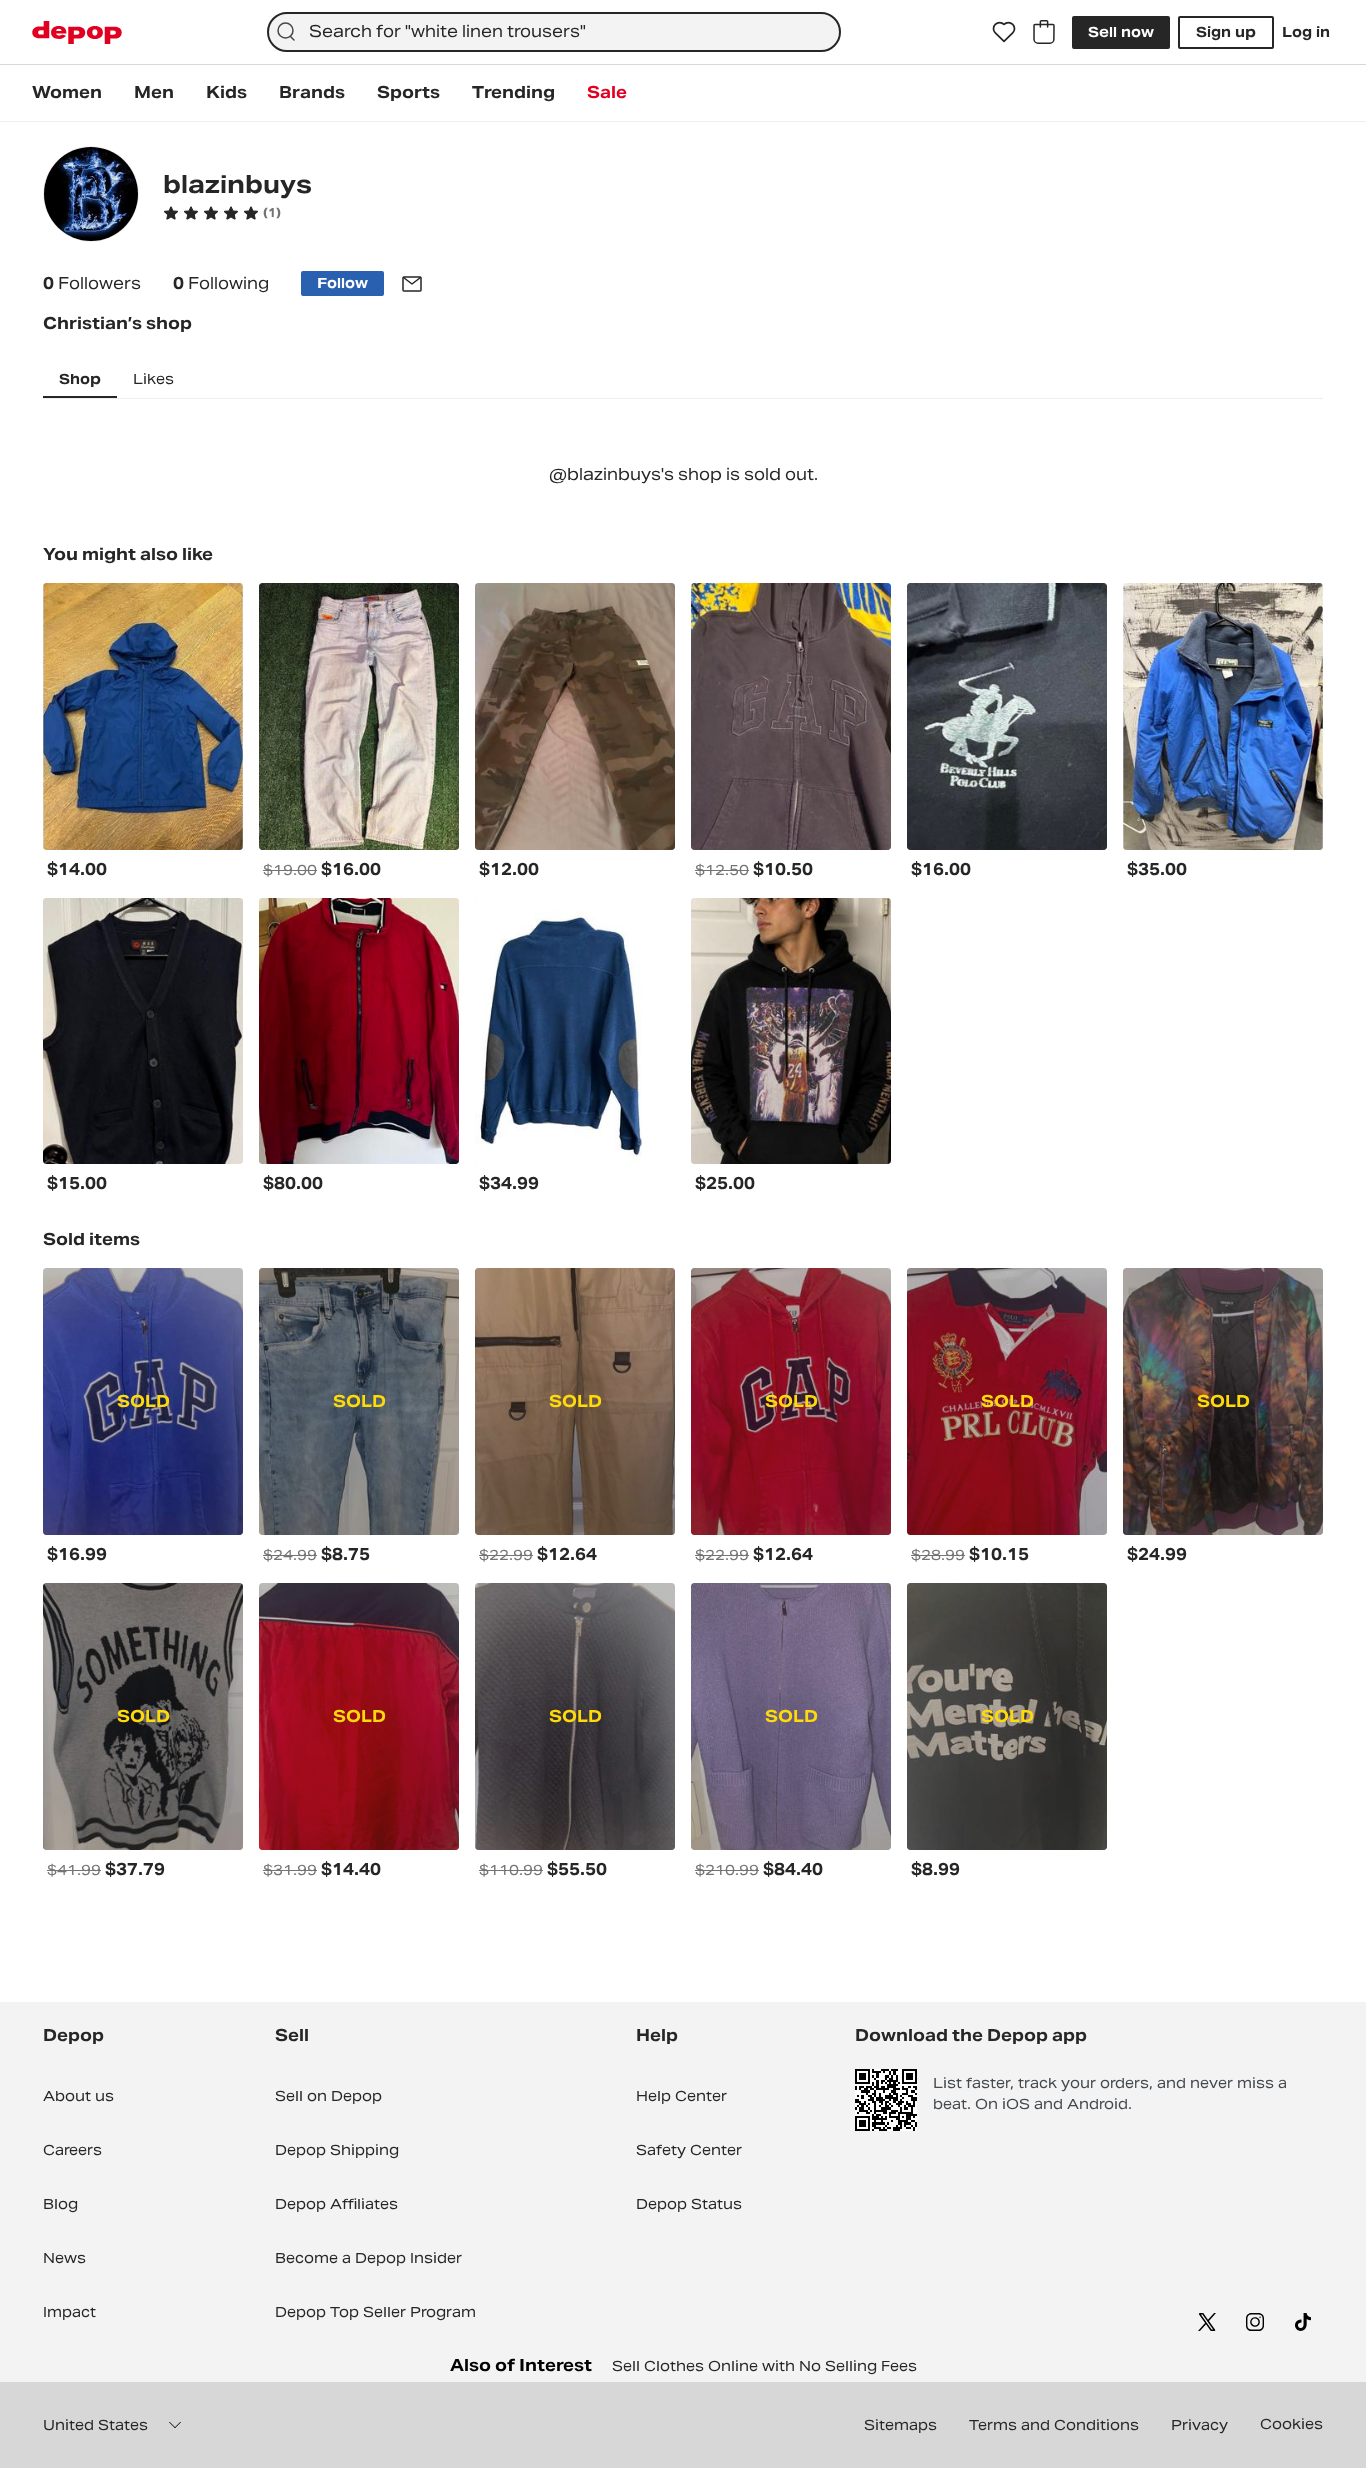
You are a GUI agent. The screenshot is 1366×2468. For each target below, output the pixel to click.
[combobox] (554, 32)
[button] (222, 213)
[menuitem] (67, 93)
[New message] (412, 284)
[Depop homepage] (77, 32)
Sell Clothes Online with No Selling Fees (764, 2366)
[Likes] (1004, 32)
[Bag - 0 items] (1044, 32)
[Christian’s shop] (91, 196)
